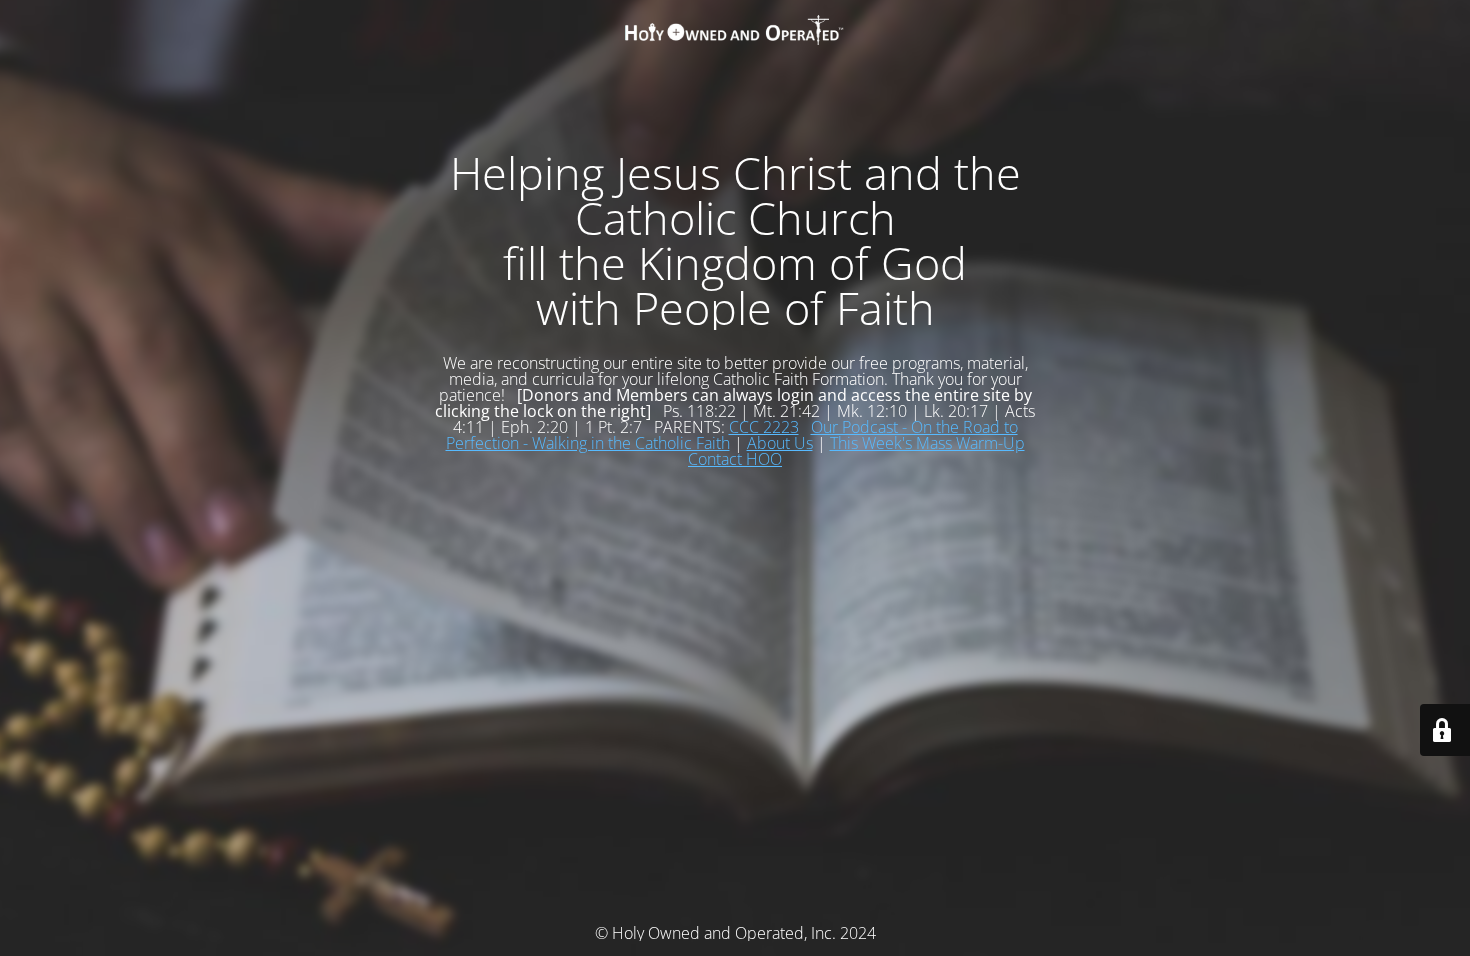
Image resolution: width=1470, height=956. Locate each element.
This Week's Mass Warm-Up (927, 443)
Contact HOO (735, 459)
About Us (780, 443)
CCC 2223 (764, 427)
